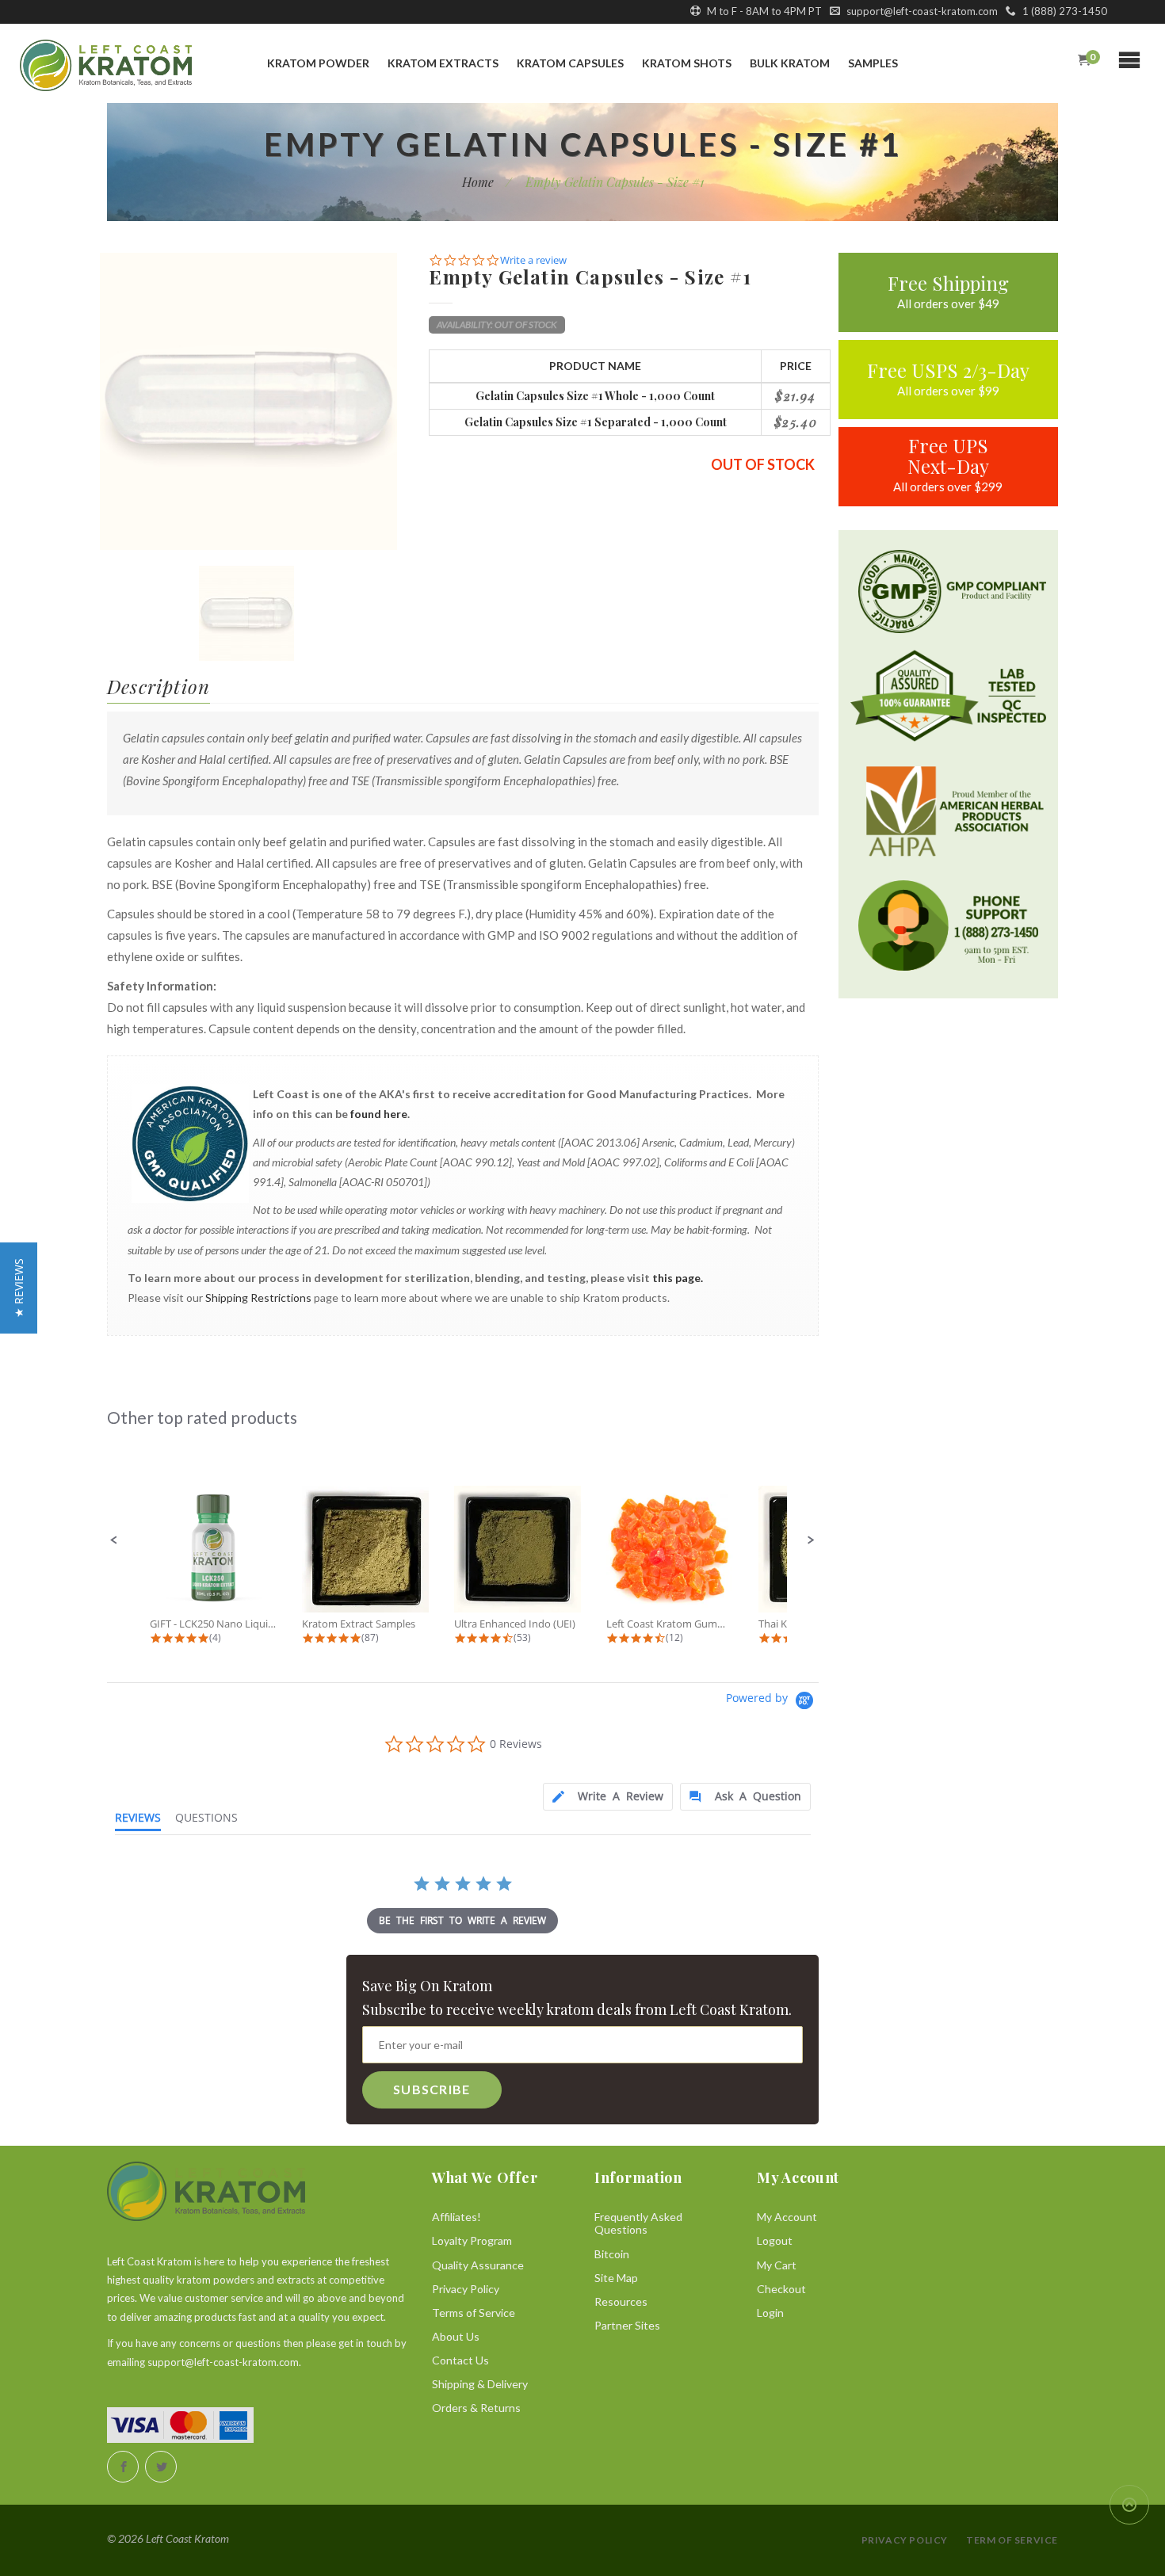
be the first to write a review (462, 1920)
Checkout (781, 2289)
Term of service (1012, 2540)
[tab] (608, 1797)
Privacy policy (905, 2540)
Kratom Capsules (570, 63)
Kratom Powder (318, 63)
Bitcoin (612, 2254)
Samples (873, 63)
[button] (114, 1540)
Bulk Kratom (790, 63)
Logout (775, 2240)
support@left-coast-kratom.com (921, 11)
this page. (678, 1278)
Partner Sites (627, 2325)
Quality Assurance (478, 2265)
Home (478, 182)
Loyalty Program (472, 2240)
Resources (621, 2301)
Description (159, 686)
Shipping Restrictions (258, 1298)
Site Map (616, 2278)
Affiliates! (456, 2217)
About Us (456, 2336)
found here (379, 1114)
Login (770, 2313)
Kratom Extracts (443, 63)
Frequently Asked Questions (638, 2223)
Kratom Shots (687, 63)
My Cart (777, 2265)
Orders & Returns (476, 2408)
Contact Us (460, 2360)
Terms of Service (474, 2313)
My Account (787, 2217)
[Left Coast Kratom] (104, 65)
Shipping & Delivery (480, 2384)
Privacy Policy (466, 2289)
